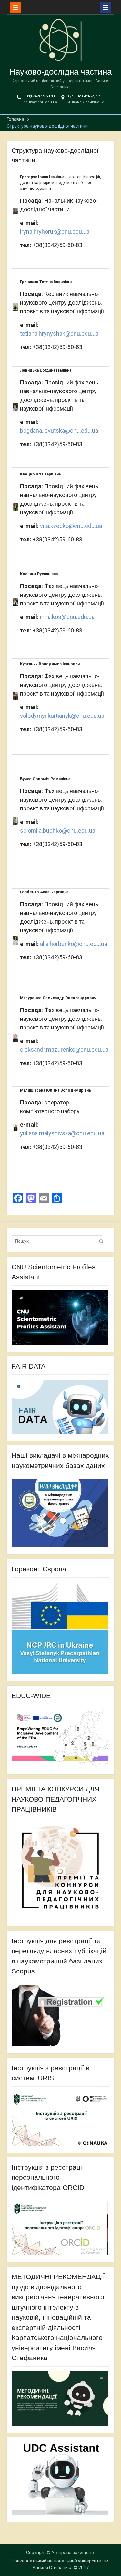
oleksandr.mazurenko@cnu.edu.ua (64, 1050)
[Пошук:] (58, 1241)
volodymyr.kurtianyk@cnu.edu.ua (62, 716)
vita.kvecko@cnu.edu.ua (71, 526)
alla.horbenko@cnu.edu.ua (74, 944)
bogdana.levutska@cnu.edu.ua (59, 431)
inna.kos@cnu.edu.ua (67, 617)
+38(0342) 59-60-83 (39, 96)
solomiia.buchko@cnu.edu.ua (58, 831)
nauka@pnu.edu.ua (40, 102)
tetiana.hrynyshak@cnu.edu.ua (59, 333)
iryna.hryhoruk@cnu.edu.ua (55, 231)
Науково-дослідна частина (60, 72)
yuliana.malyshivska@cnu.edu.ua (62, 1133)
